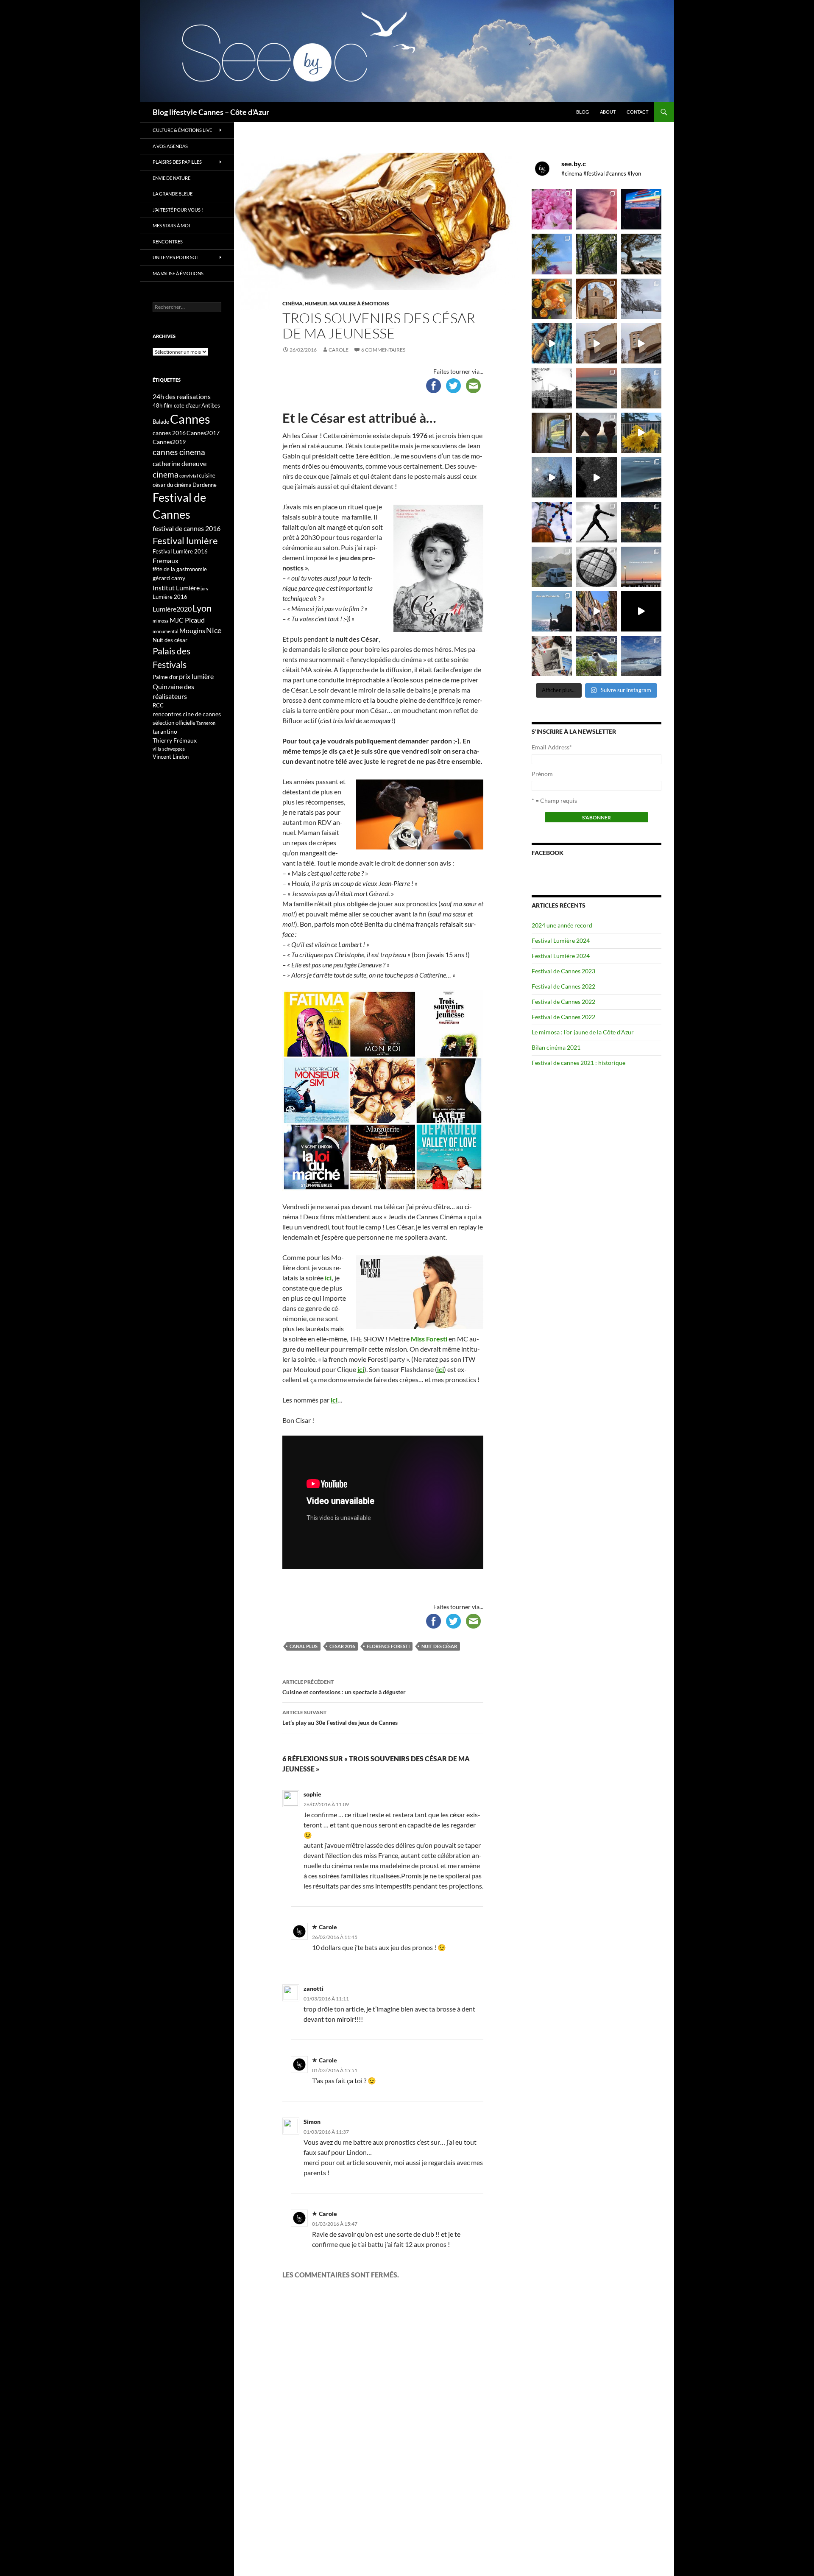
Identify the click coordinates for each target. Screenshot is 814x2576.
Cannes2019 (169, 442)
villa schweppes (169, 749)
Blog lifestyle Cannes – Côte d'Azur (211, 112)
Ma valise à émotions (359, 303)
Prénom (542, 774)
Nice (214, 630)
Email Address (552, 747)
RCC (158, 705)
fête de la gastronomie (180, 569)
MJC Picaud (187, 620)
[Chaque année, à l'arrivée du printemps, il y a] (552, 299)
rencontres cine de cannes (187, 714)
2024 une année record (562, 925)
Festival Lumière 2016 (180, 551)
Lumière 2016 (170, 597)
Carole (339, 350)
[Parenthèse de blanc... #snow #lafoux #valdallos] (641, 299)
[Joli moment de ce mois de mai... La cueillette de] (552, 209)
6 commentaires (383, 350)
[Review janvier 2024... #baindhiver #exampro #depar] (552, 611)
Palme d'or (165, 677)
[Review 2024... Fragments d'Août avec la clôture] (641, 477)
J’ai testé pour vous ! (178, 210)
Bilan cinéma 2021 (556, 1047)
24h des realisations (182, 396)
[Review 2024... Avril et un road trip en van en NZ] (552, 567)
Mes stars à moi (171, 225)
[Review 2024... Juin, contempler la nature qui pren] (596, 522)
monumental (166, 631)
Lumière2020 (172, 609)
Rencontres (168, 242)
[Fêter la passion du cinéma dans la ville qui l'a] (552, 656)
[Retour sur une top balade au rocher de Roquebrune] (596, 433)
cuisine (207, 475)
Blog (583, 112)
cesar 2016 (342, 1646)
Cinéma (293, 303)
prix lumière (196, 676)
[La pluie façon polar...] (596, 477)
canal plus (304, 1646)
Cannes (190, 419)
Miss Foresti (428, 1339)
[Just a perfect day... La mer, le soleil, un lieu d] (596, 388)
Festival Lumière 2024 (561, 940)
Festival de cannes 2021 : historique (578, 1063)
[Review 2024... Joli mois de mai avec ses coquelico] (641, 522)
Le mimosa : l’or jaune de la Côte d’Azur (583, 1032)
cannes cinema (179, 452)
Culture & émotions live (182, 130)
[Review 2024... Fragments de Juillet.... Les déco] (552, 522)
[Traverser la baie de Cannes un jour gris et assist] (596, 299)
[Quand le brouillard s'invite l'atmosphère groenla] (641, 656)
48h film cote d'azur (177, 405)
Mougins (192, 630)
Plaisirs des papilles (177, 162)
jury (205, 588)
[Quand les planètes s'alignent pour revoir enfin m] (641, 388)
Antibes (211, 405)
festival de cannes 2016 (187, 528)
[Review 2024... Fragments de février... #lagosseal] (641, 567)
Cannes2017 (203, 433)
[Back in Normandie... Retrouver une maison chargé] (552, 477)
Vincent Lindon (171, 757)
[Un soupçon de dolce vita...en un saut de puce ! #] (596, 611)
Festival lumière (185, 541)
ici (328, 1278)
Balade (161, 422)
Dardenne (205, 485)
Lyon (202, 608)
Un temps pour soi (175, 257)
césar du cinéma (172, 485)
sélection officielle (174, 723)
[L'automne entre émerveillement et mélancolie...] (641, 611)
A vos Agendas (170, 146)
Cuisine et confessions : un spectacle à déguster (344, 1687)
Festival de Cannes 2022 (563, 986)
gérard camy (169, 578)
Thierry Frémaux (175, 740)
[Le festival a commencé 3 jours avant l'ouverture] (552, 254)
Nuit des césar (439, 1646)
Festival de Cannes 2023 (563, 971)
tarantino (165, 731)
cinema (166, 474)
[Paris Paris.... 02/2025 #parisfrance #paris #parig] (596, 343)
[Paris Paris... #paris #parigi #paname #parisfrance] (641, 343)
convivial (189, 476)
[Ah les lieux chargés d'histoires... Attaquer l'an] (552, 433)
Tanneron (206, 723)
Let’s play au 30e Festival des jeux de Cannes (340, 1718)
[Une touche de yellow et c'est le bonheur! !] (641, 433)
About (608, 112)
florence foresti (388, 1646)
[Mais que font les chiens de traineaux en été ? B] (596, 656)
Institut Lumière (176, 588)
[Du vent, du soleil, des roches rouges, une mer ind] (641, 254)
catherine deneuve (180, 463)
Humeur (316, 303)
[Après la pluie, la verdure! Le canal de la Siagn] (596, 254)
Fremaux (166, 560)
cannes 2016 (169, 433)
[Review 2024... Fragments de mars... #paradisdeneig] (596, 567)
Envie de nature (171, 178)
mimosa (161, 621)
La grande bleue (173, 194)
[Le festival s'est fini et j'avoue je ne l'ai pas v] (596, 209)
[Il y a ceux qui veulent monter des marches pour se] (641, 209)
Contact (637, 112)
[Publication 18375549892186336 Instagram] (552, 343)
